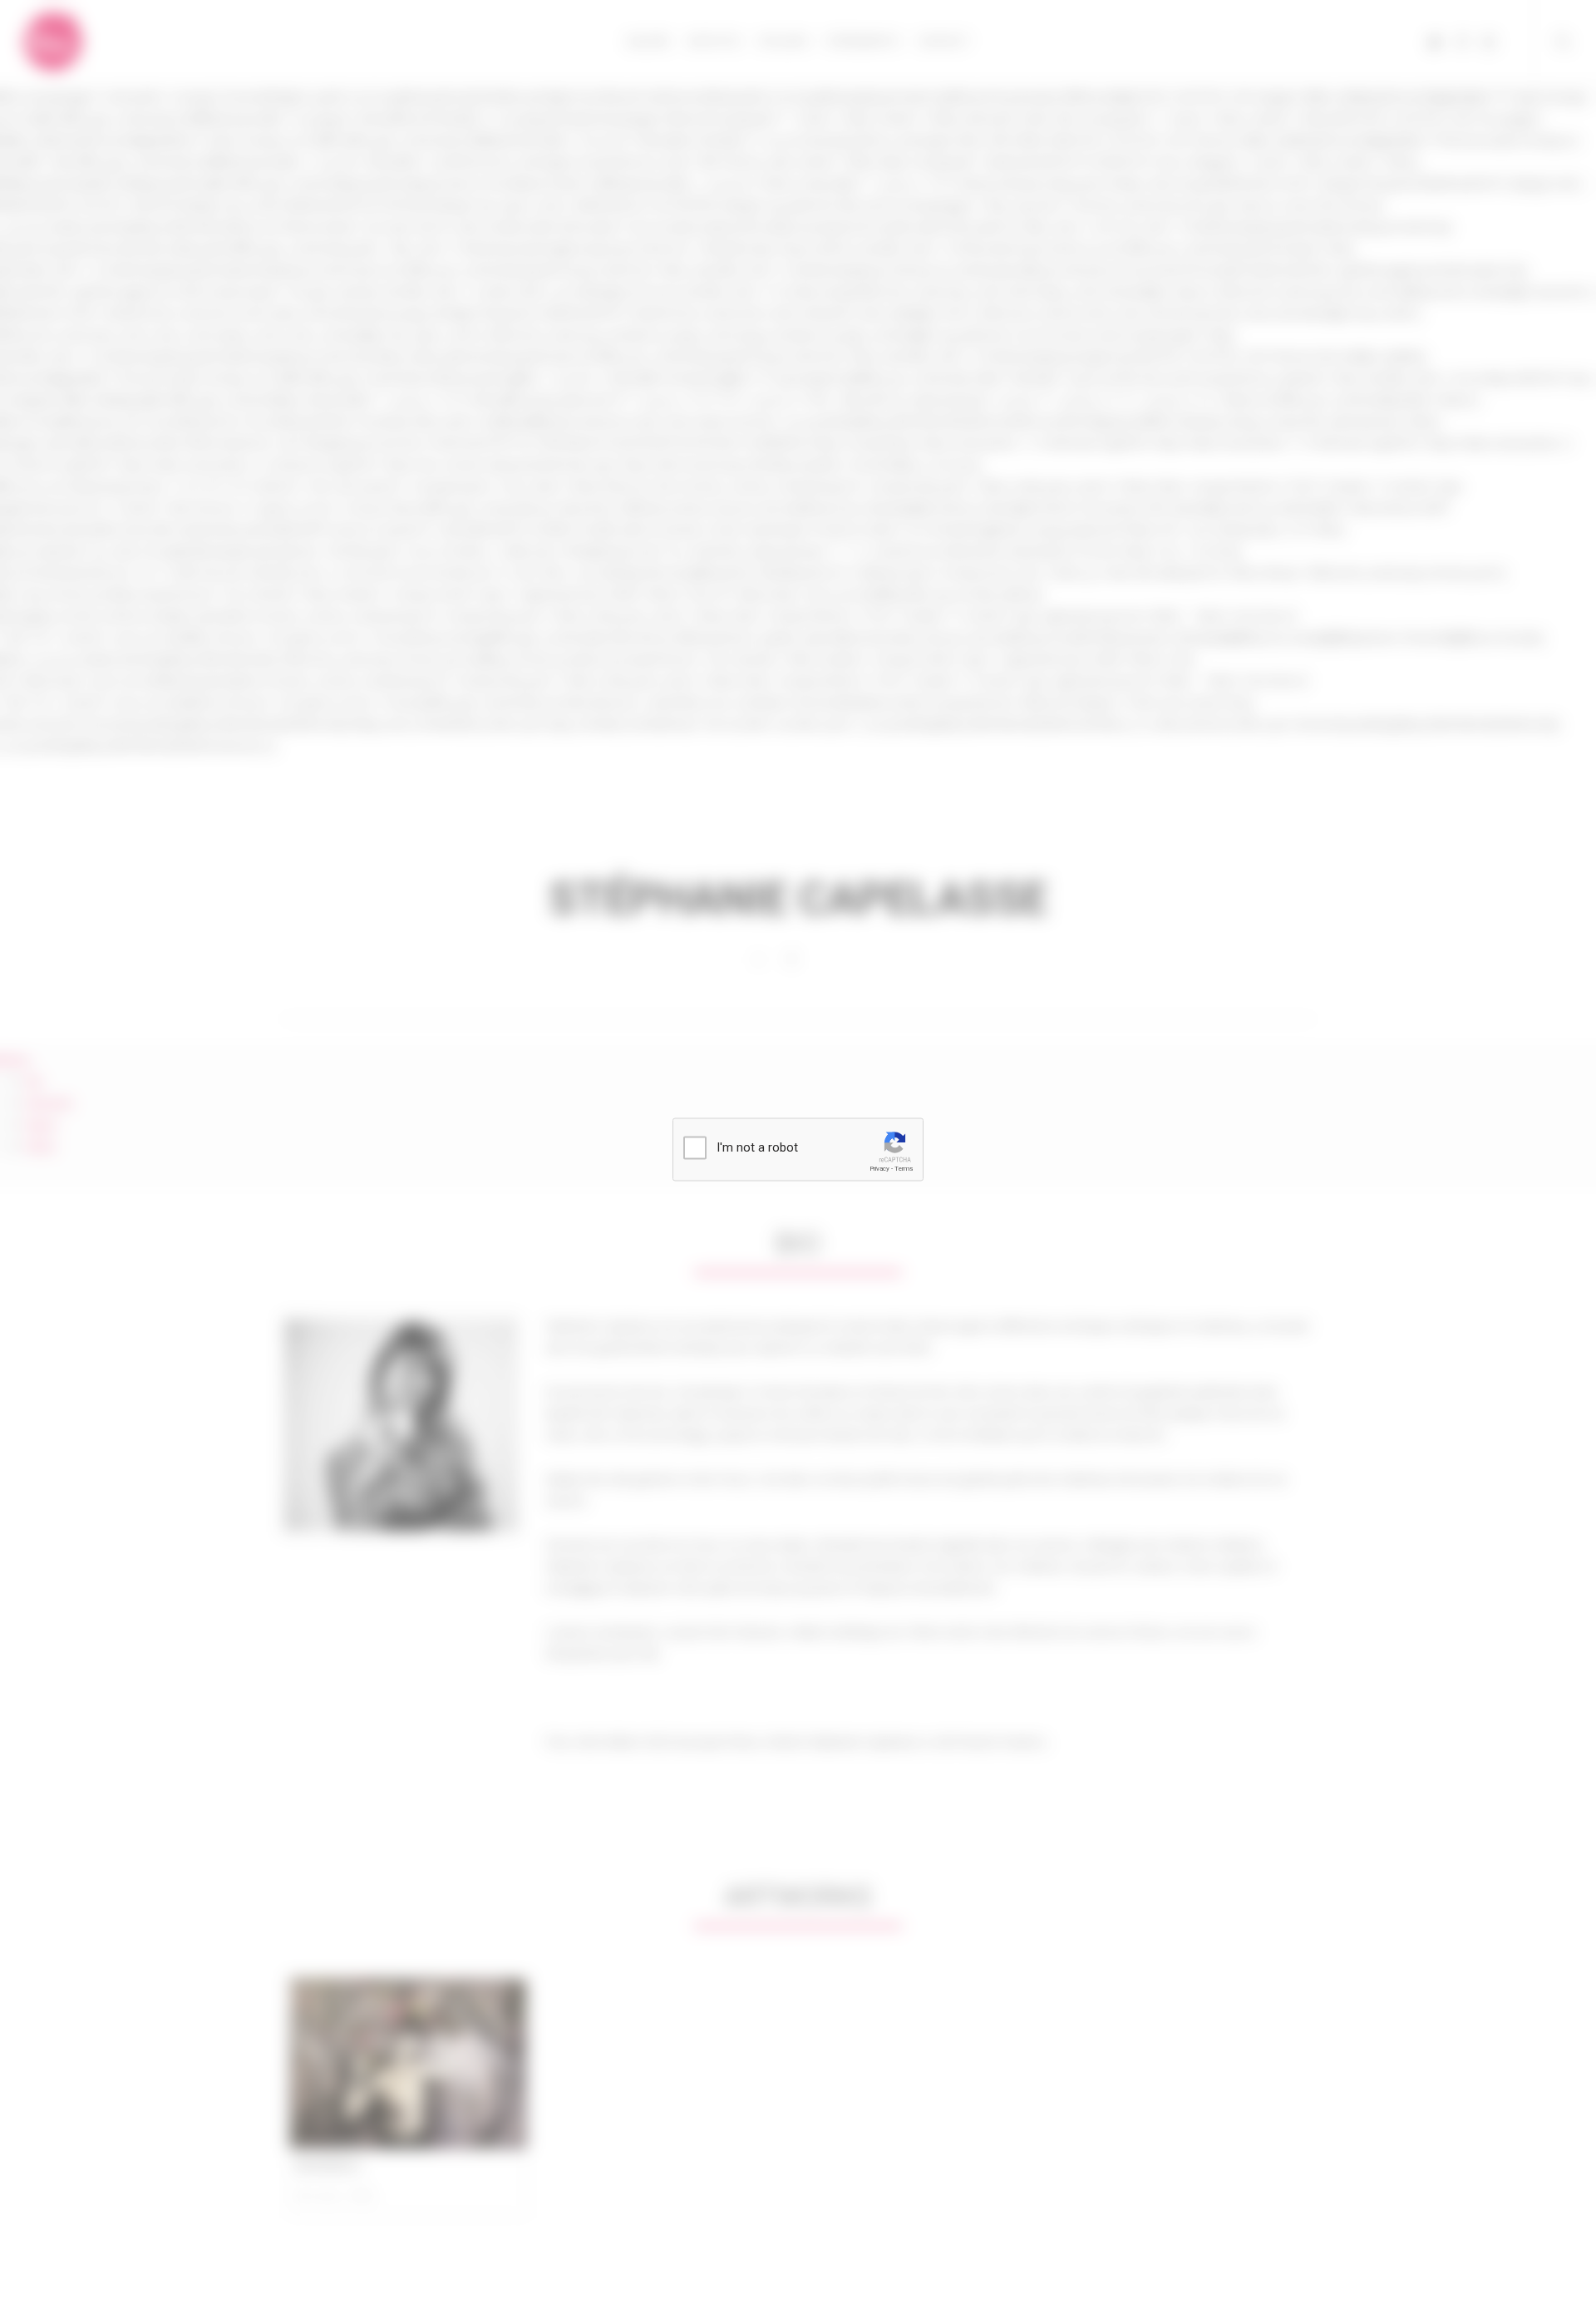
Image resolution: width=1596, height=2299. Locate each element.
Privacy (879, 1169)
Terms (904, 1169)
